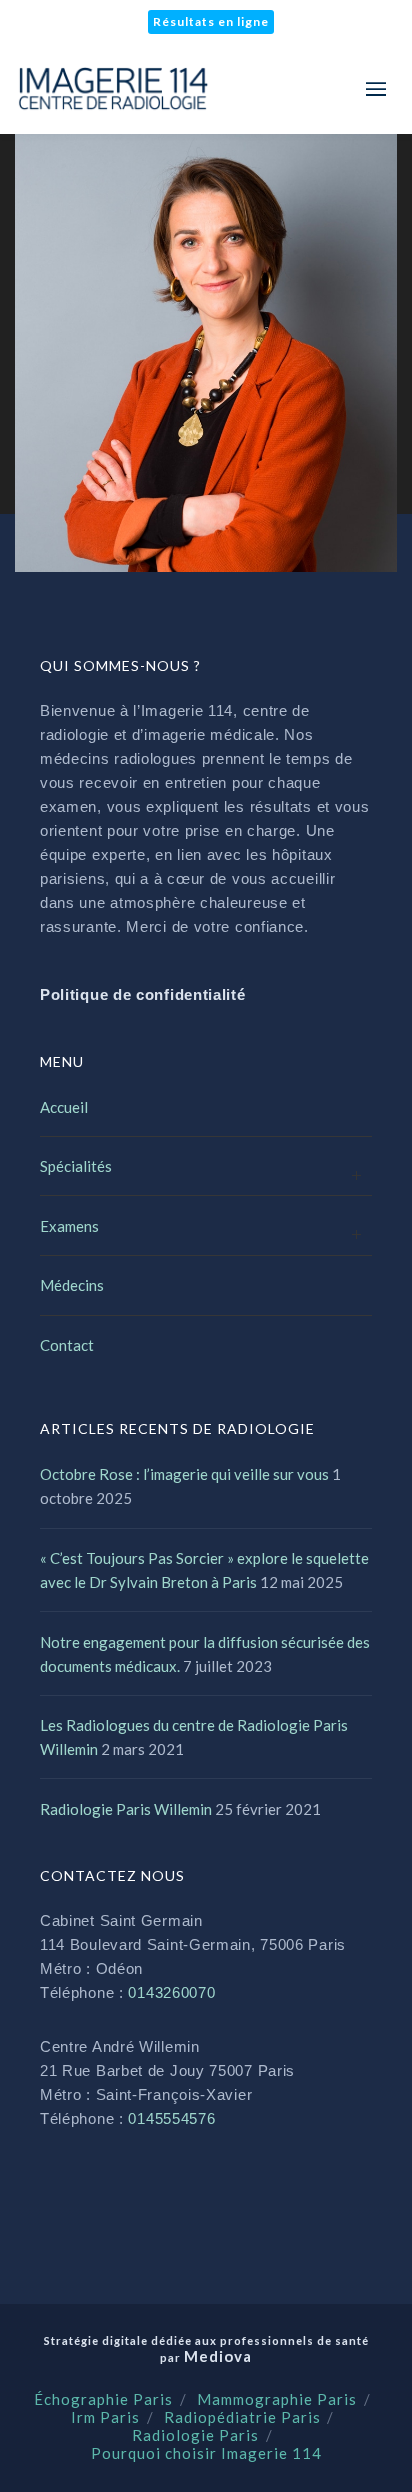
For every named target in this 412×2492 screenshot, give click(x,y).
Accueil (64, 1107)
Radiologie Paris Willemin (126, 1809)
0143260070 (171, 1992)
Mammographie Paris (277, 2399)
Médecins (72, 1285)
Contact (67, 1345)
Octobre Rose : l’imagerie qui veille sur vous (184, 1474)
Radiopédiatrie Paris (242, 2417)
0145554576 (171, 2118)
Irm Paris (105, 2417)
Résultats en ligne (211, 21)
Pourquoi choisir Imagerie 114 (206, 2453)
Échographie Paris (103, 2399)
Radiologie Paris (195, 2435)
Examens (69, 1226)
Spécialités (76, 1166)
